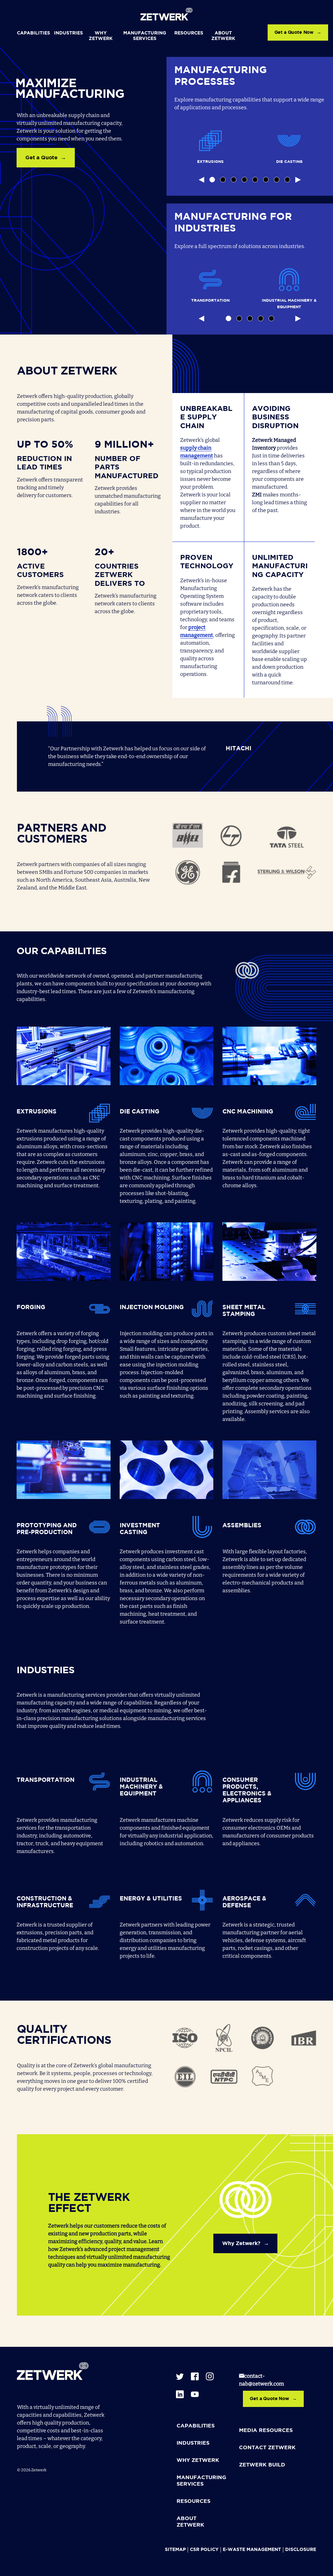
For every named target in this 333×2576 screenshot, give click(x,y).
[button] (212, 180)
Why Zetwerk (101, 36)
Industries (68, 33)
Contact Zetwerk (267, 2448)
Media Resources (266, 2431)
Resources (189, 33)
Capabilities (33, 33)
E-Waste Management (252, 2550)
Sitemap (175, 2550)
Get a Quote (41, 158)
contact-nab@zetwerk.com (261, 2380)
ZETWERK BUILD (262, 2465)
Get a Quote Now (294, 33)
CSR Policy (204, 2550)
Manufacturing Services (145, 36)
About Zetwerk (223, 36)
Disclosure (301, 2550)
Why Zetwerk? (241, 2244)
